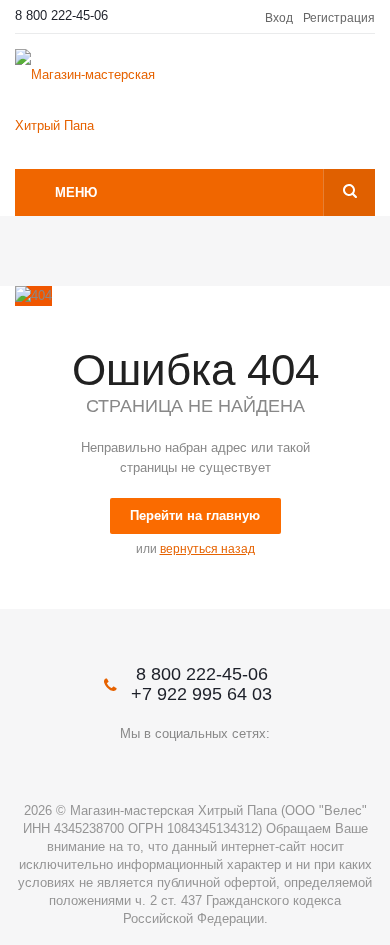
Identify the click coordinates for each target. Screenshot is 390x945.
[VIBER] (236, 767)
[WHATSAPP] (277, 767)
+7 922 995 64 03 (201, 694)
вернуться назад (207, 549)
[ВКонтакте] (113, 767)
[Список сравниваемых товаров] (362, 86)
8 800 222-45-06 (61, 15)
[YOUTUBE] (154, 767)
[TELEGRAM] (195, 767)
